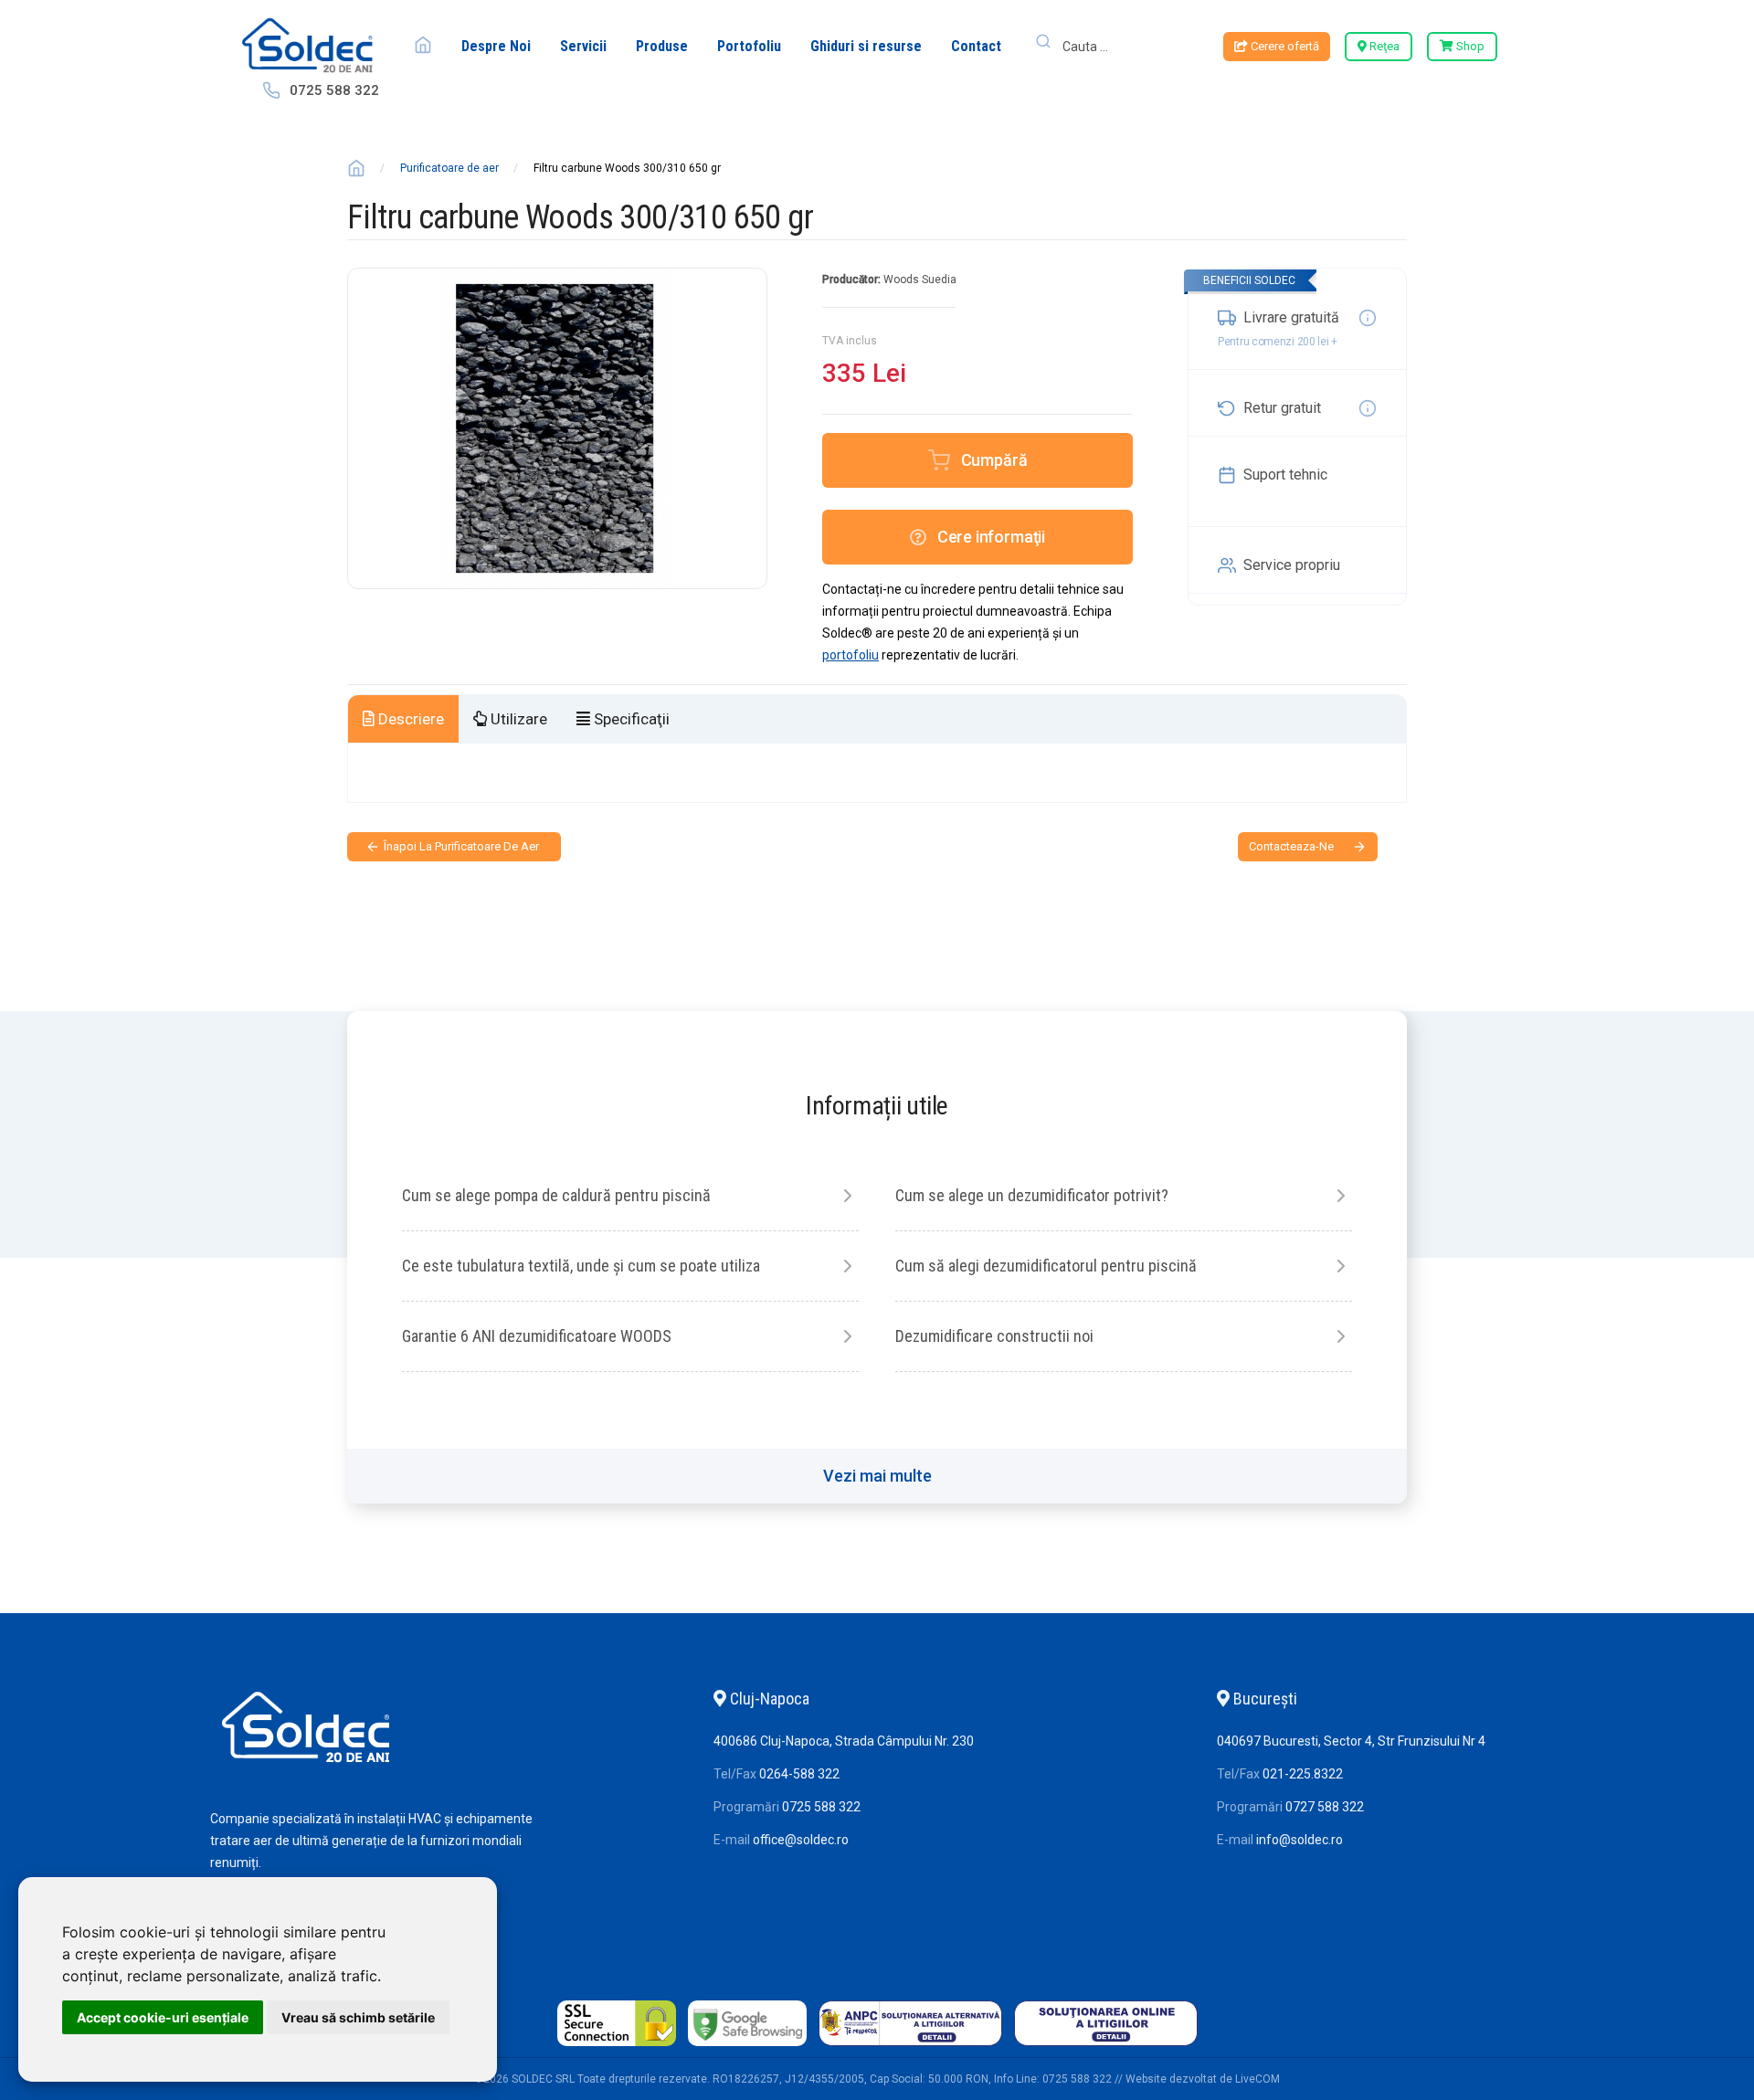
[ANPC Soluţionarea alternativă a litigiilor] (910, 2046)
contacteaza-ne (1291, 846)
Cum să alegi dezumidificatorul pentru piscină (1046, 1266)
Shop (1469, 46)
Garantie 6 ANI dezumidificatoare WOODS (537, 1336)
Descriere (409, 719)
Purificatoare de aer (449, 168)
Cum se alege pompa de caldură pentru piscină (556, 1195)
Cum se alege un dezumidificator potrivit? (1032, 1195)
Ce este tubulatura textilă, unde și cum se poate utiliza (581, 1266)
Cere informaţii (991, 537)
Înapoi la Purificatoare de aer (461, 846)
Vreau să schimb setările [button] (358, 2017)
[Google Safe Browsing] (747, 2046)
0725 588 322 (334, 90)
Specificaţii (630, 719)
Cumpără (994, 460)
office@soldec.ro (801, 1840)
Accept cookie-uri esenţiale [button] (163, 2017)
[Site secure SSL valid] (617, 2046)
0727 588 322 (1325, 1807)
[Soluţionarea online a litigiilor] (1106, 2046)
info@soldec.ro (1300, 1840)
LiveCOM (1257, 2079)
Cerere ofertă (1284, 46)
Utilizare (517, 719)
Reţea (1383, 46)
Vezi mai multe (877, 1476)
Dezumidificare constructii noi (994, 1336)
